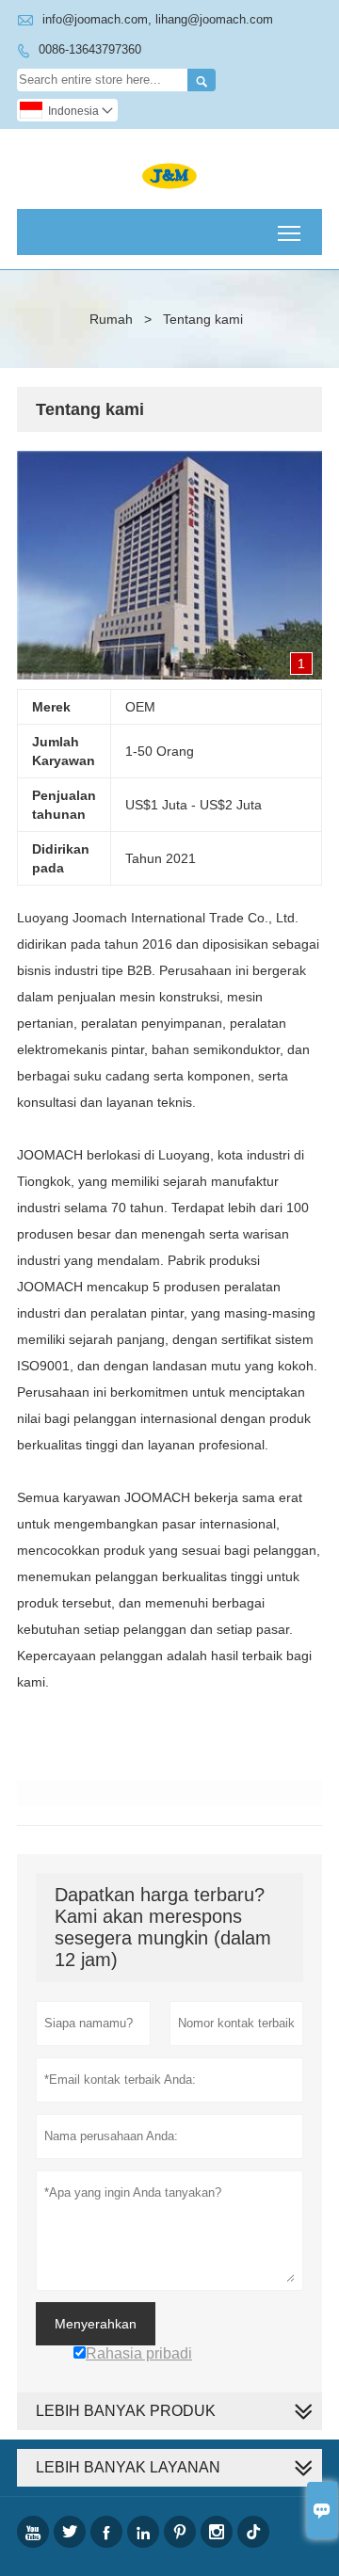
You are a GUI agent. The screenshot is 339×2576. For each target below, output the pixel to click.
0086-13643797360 (90, 49)
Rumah (111, 319)
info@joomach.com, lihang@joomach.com (158, 19)
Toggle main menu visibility (290, 232)
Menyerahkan (96, 2324)
